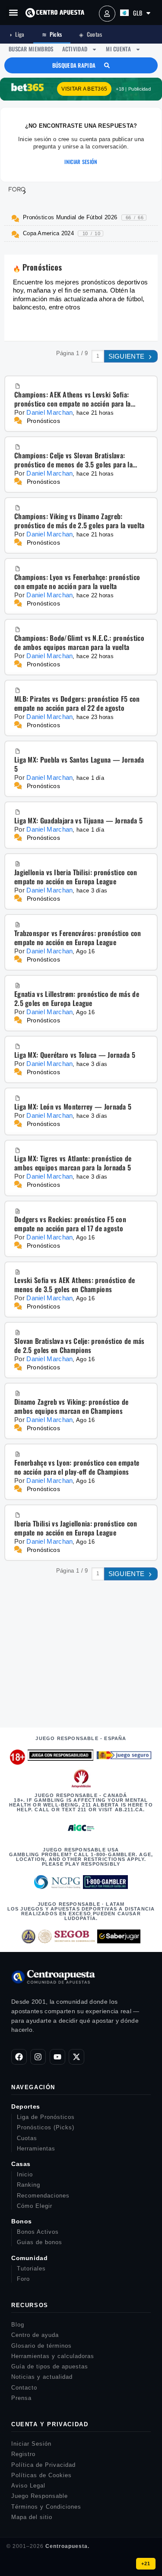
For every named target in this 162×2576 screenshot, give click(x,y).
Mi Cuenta (118, 49)
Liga (17, 34)
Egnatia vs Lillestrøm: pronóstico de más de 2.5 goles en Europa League (77, 999)
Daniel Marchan (49, 412)
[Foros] (12, 189)
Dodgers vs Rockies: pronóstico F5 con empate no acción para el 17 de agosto (70, 1224)
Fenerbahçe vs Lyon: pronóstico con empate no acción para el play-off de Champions (77, 1467)
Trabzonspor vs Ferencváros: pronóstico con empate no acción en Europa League (78, 938)
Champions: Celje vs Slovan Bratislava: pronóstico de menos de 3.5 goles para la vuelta (73, 460)
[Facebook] (19, 2057)
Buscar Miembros (31, 49)
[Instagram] (38, 2057)
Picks (52, 34)
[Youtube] (57, 2057)
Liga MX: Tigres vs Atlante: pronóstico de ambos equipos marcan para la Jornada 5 (73, 1163)
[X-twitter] (76, 2057)
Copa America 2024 (62, 233)
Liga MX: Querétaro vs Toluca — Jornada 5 (75, 1055)
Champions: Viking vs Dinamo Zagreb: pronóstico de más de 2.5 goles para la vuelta (79, 521)
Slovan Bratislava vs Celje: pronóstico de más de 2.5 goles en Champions (79, 1346)
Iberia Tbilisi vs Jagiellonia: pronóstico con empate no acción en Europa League (76, 1528)
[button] (13, 13)
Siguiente (127, 356)
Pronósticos (43, 421)
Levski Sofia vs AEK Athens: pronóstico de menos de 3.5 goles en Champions (75, 1285)
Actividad (75, 49)
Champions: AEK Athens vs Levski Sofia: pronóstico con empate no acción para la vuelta (73, 399)
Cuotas (91, 34)
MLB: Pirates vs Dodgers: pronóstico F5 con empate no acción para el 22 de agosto (77, 703)
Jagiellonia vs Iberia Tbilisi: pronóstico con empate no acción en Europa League (76, 877)
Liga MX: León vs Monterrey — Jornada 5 (73, 1107)
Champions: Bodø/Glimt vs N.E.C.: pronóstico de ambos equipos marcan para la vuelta (79, 643)
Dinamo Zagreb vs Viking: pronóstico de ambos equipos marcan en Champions (71, 1406)
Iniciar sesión (81, 162)
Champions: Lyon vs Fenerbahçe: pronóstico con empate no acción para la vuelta (77, 582)
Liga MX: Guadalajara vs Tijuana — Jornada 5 (78, 821)
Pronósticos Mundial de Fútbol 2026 (83, 217)
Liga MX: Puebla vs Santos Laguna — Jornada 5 (79, 764)
